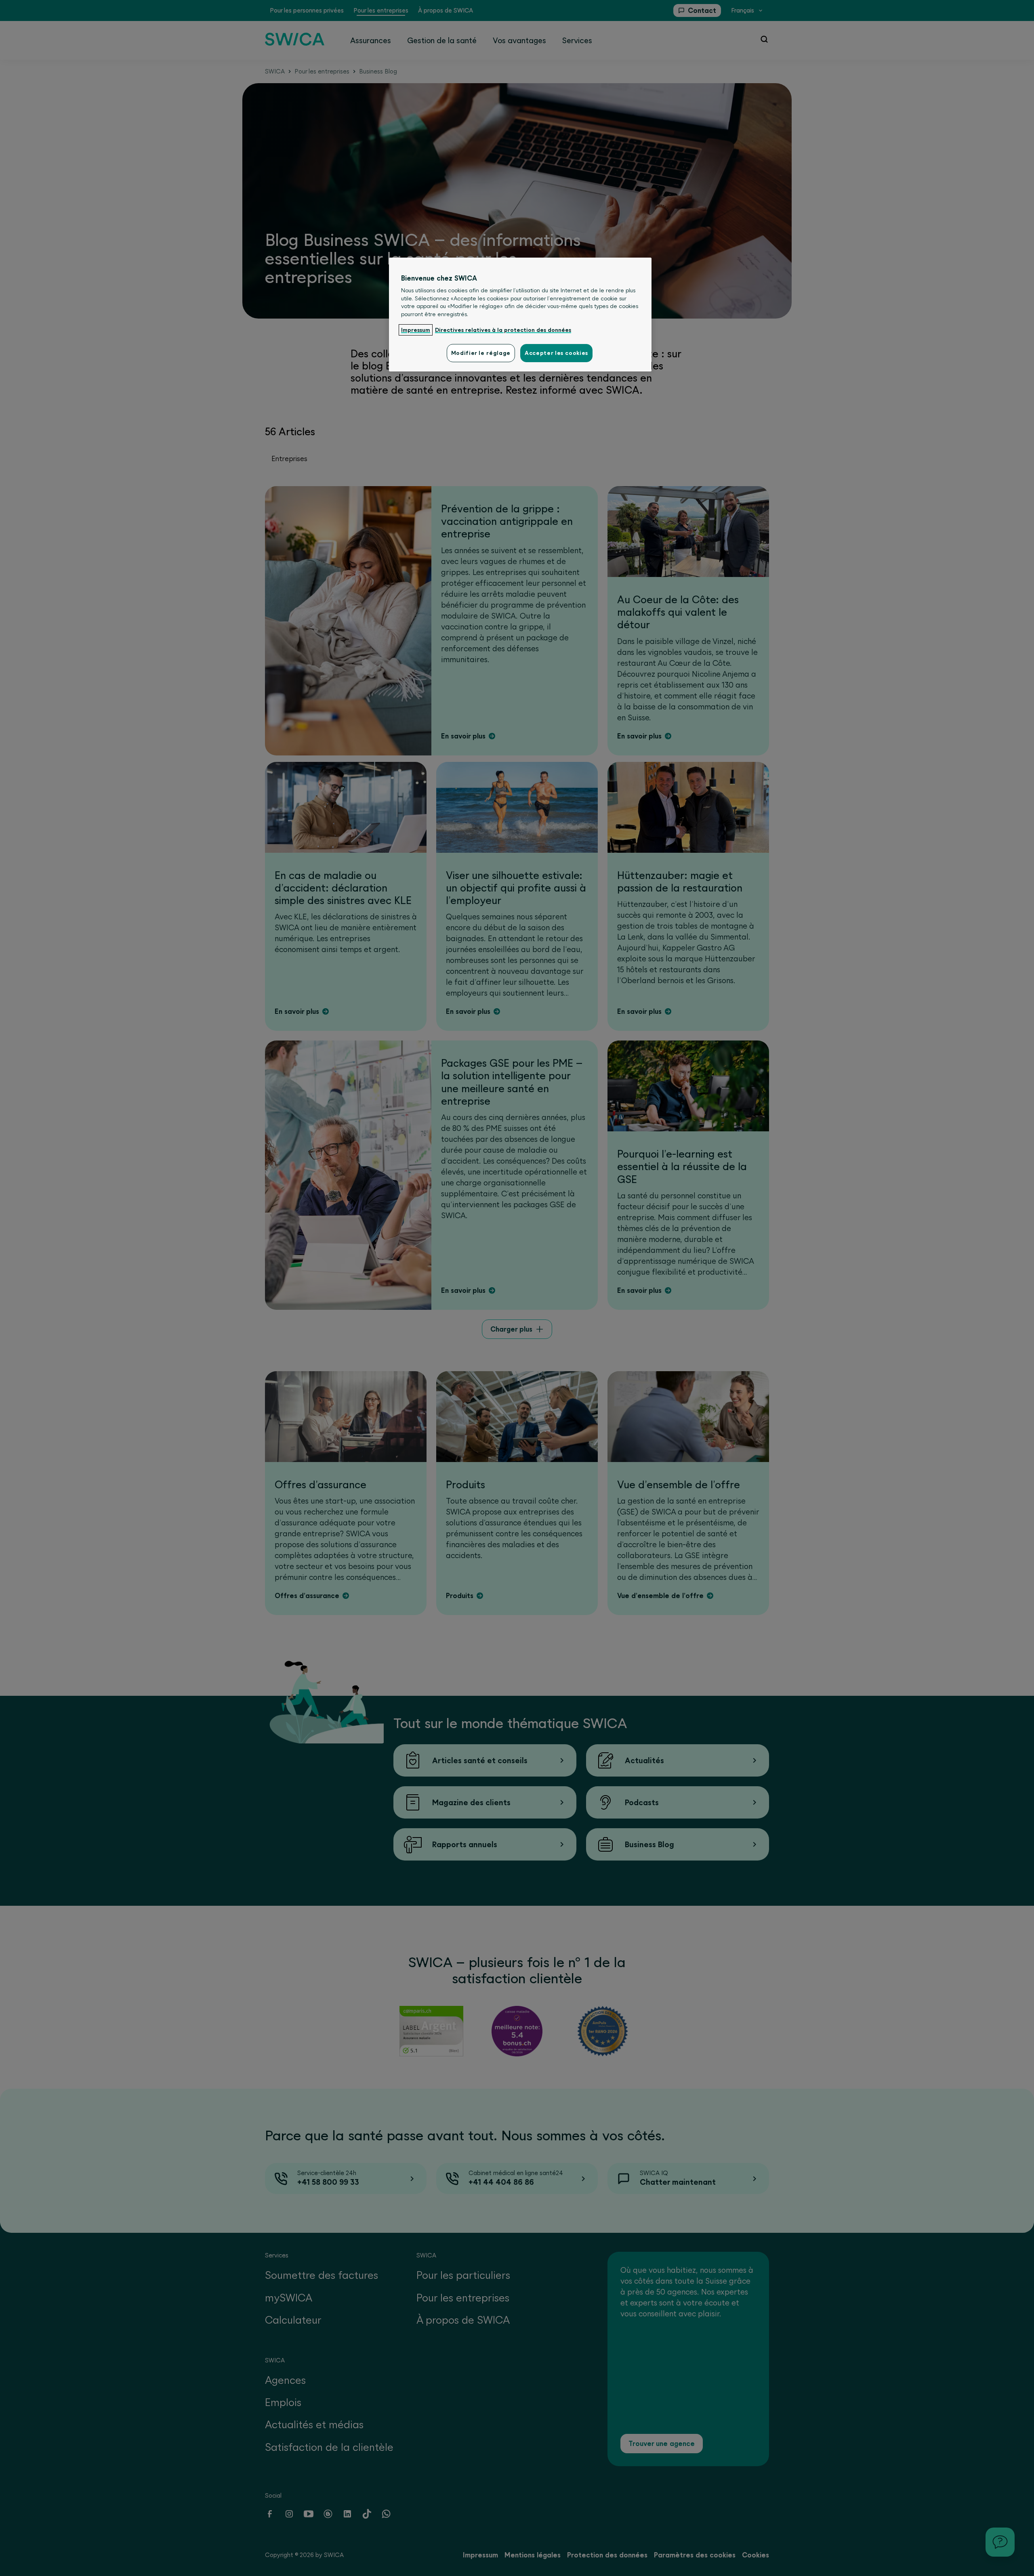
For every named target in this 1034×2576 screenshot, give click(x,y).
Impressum (416, 330)
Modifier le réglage (481, 353)
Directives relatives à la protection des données (503, 330)
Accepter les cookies (556, 353)
